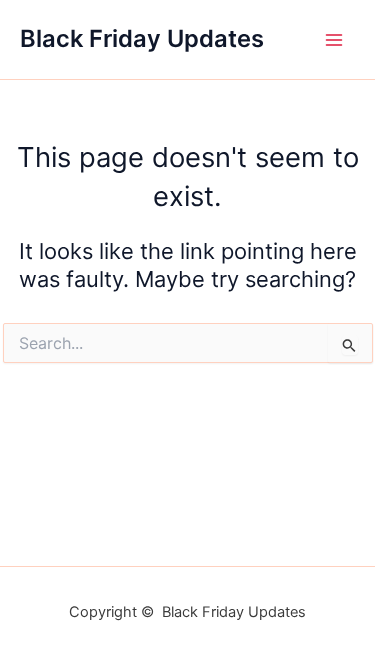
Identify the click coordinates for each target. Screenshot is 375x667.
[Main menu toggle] (334, 40)
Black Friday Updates (142, 38)
